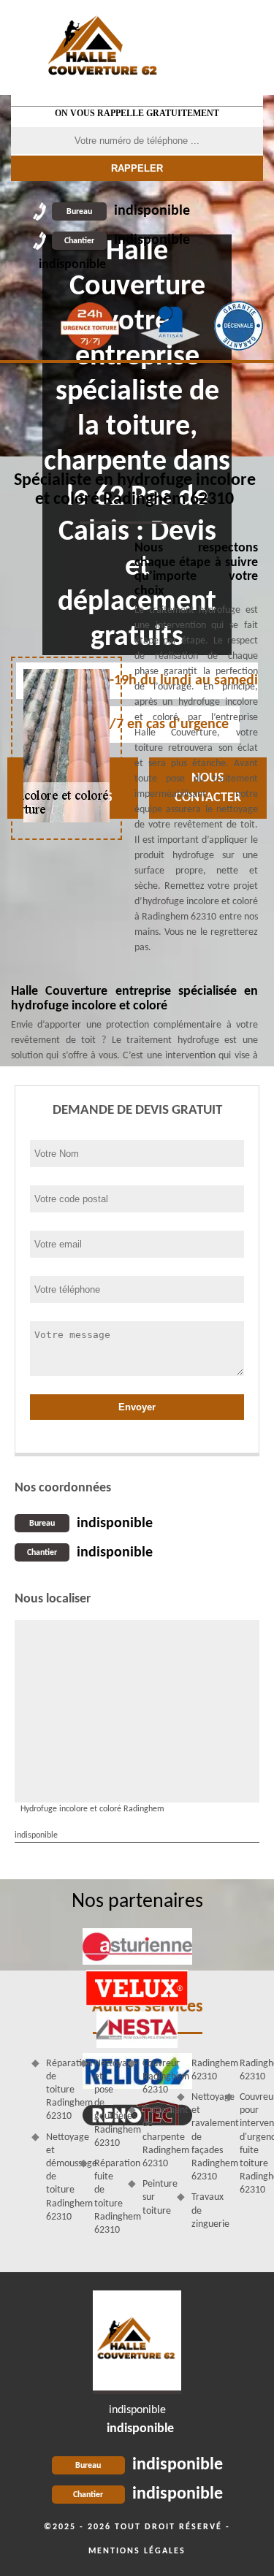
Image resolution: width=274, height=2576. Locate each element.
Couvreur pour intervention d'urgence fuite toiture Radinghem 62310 (251, 2144)
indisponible (128, 211)
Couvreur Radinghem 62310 (154, 2077)
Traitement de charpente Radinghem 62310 (154, 2137)
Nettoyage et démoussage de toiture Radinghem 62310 (58, 2177)
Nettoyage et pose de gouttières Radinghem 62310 (106, 2103)
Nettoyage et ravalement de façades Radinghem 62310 (203, 2137)
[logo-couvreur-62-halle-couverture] (137, 2342)
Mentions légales (137, 2551)
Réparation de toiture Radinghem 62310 (58, 2090)
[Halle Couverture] (104, 47)
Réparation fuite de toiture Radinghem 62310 (106, 2197)
